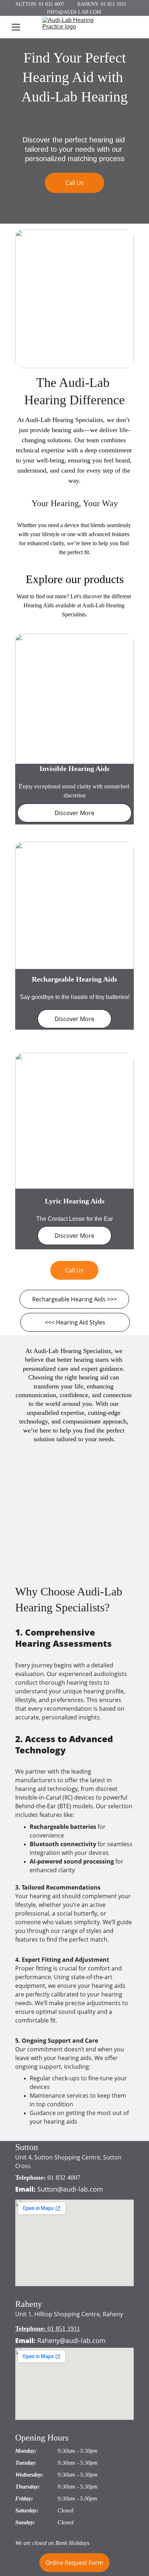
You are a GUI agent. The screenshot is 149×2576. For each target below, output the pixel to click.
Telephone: (31, 2177)
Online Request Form (74, 2563)
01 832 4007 (64, 2177)
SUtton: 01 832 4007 (40, 4)
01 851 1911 (64, 2329)
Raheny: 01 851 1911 (102, 4)
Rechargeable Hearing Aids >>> (74, 1299)
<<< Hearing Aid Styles (75, 1322)
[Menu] (16, 27)
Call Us (75, 183)
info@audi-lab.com (74, 12)
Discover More (74, 813)
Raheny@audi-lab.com (71, 2340)
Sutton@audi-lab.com (70, 2189)
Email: (25, 2189)
